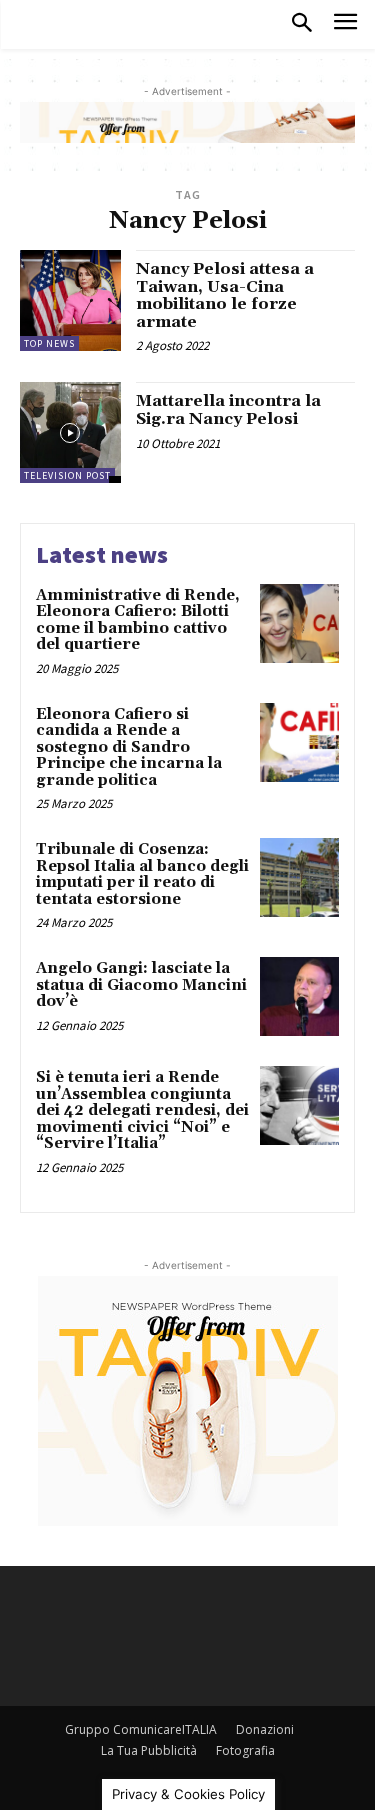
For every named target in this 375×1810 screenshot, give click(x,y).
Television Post (67, 475)
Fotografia (245, 1750)
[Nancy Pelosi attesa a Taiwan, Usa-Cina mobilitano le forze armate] (70, 300)
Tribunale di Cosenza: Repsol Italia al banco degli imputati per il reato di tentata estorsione (142, 874)
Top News (49, 343)
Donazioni (265, 1729)
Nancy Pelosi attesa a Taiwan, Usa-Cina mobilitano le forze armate (225, 295)
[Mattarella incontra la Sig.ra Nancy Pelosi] (70, 432)
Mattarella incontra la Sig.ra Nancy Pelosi (228, 410)
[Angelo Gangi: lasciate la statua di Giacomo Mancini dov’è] (299, 996)
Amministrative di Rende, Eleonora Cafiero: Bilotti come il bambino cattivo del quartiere (138, 620)
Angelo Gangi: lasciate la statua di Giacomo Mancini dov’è (141, 985)
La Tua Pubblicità (149, 1750)
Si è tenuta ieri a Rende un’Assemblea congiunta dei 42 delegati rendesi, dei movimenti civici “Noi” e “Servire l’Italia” (142, 1110)
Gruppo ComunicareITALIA (141, 1729)
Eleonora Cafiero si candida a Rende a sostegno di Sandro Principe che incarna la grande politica (129, 747)
